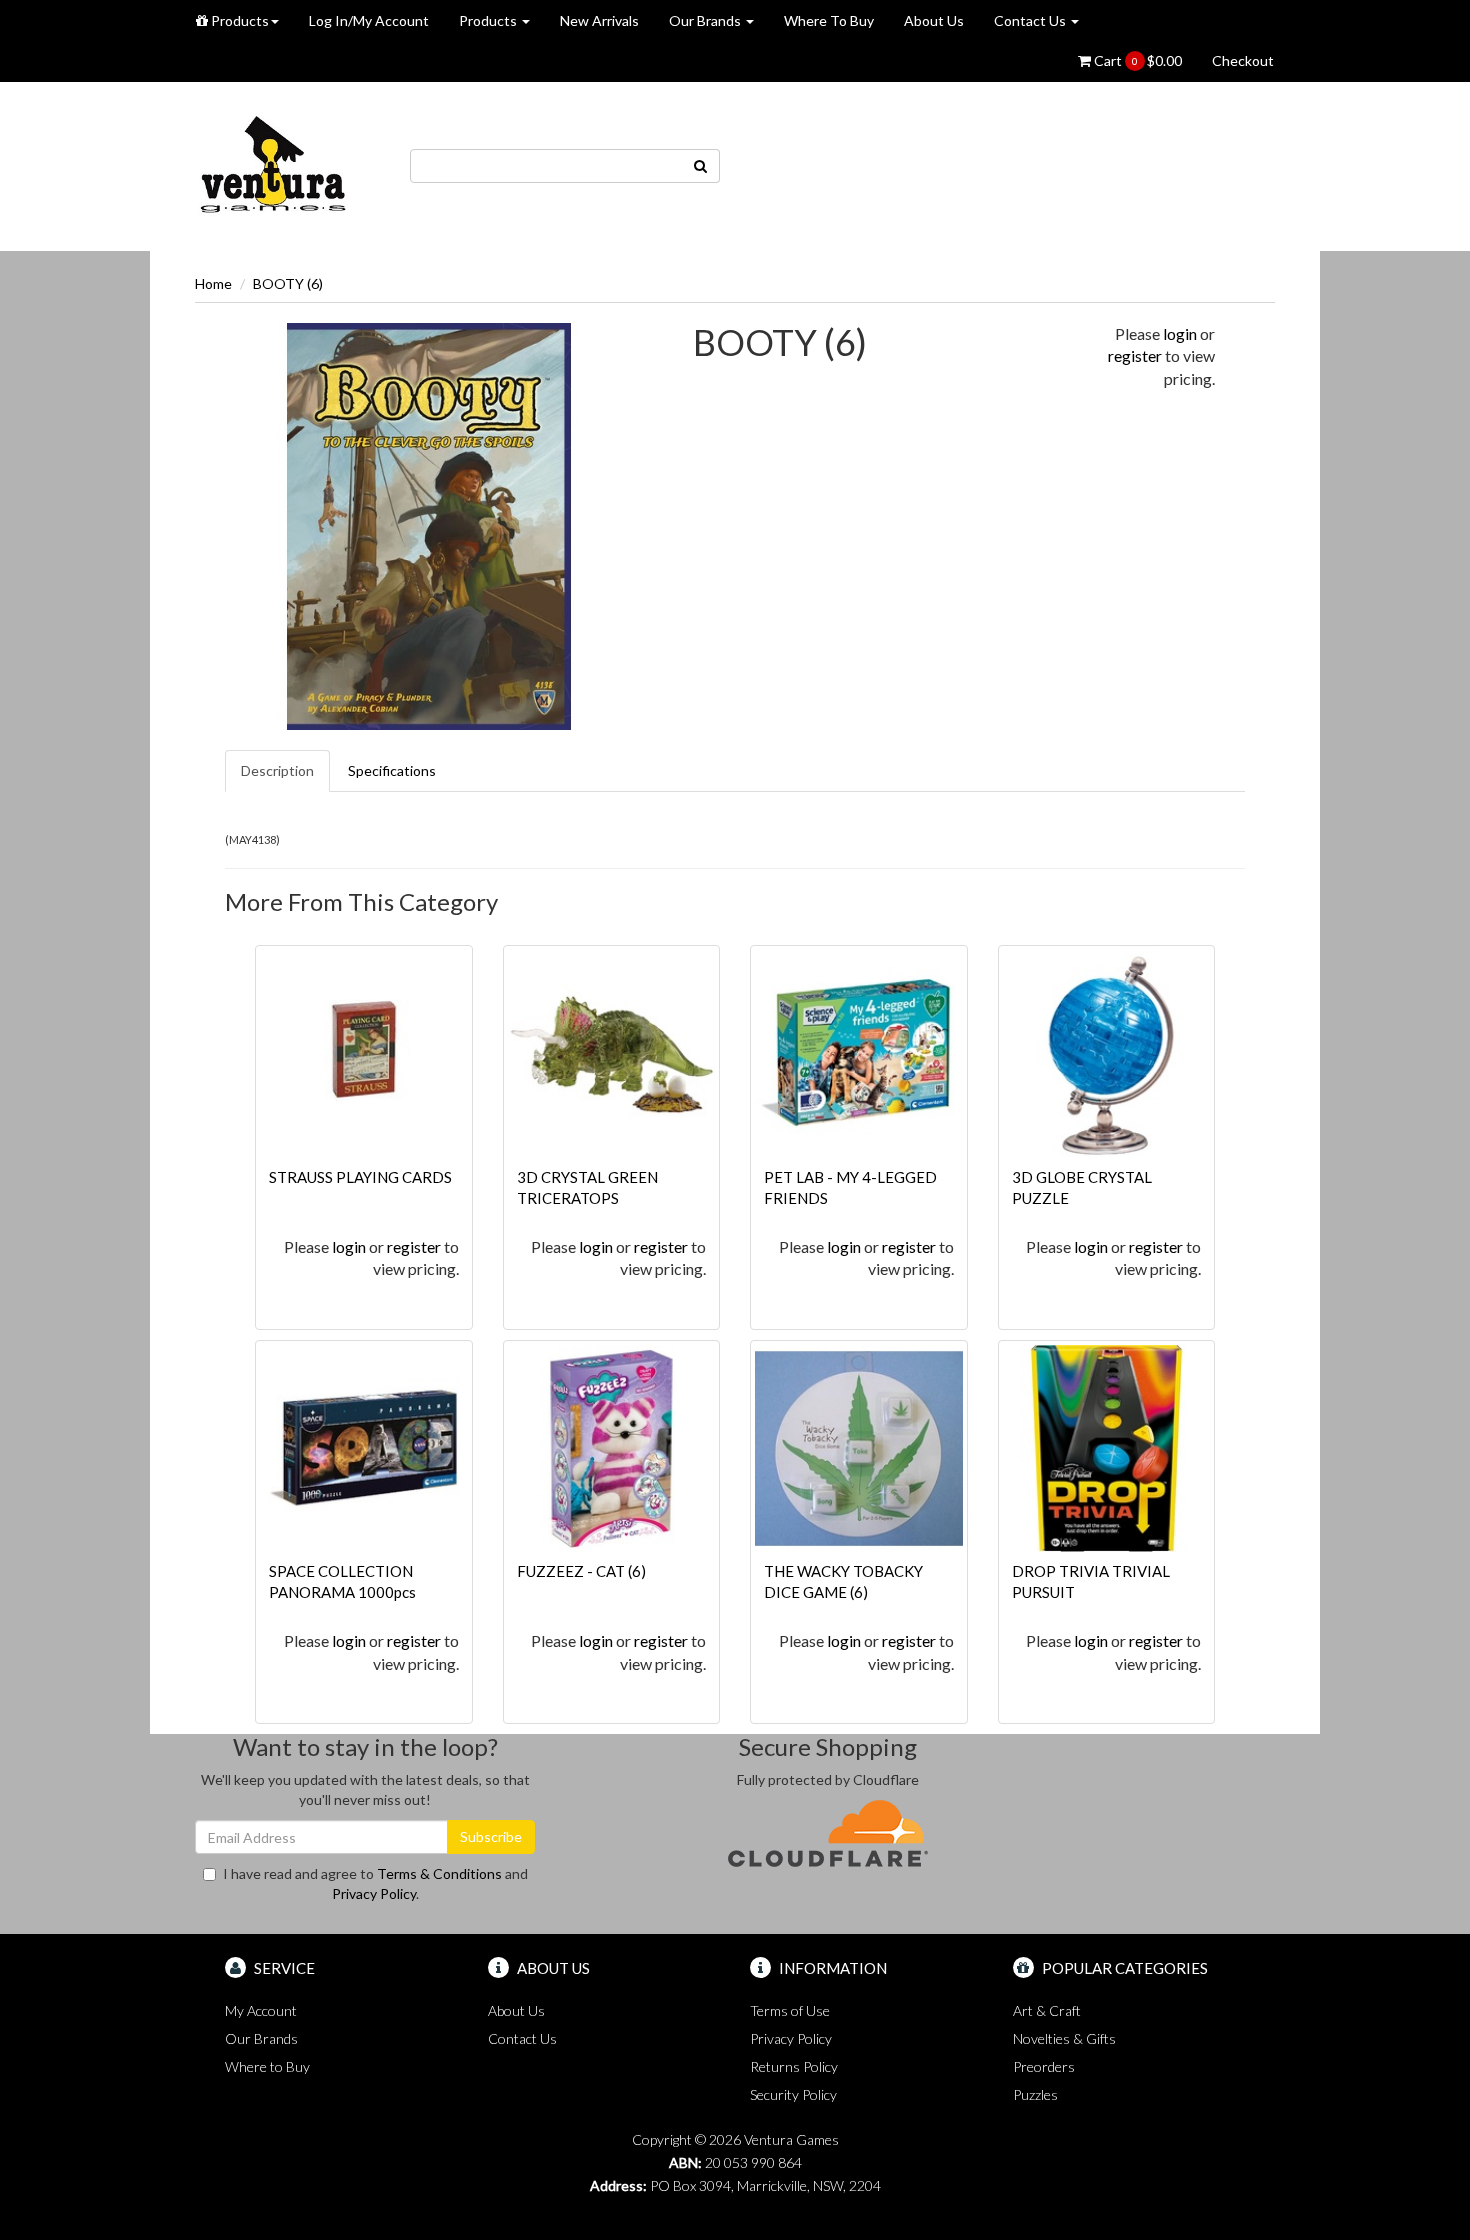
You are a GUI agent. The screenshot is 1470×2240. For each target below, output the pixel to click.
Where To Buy (829, 20)
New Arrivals (599, 20)
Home (213, 283)
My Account (261, 2010)
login (1180, 333)
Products (238, 20)
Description (277, 770)
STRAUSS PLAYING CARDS (360, 1177)
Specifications (392, 770)
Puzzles (1035, 2094)
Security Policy (793, 2094)
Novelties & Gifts (1064, 2038)
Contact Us (1031, 20)
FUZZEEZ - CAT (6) (581, 1571)
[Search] (701, 166)
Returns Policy (794, 2066)
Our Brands (706, 20)
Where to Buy (267, 2066)
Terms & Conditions (439, 1873)
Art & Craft (1047, 2010)
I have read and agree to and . (375, 1883)
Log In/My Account (369, 20)
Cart (1136, 60)
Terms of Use (790, 2010)
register (1135, 355)
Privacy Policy (374, 1893)
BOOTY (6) (288, 283)
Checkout (1243, 60)
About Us (934, 20)
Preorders (1044, 2066)
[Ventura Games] (272, 164)
